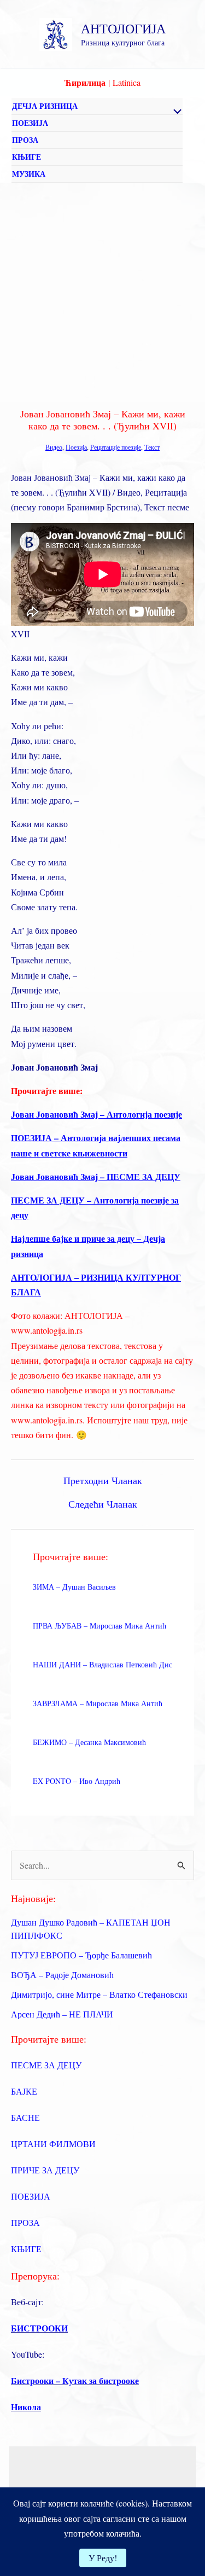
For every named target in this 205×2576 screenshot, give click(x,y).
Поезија (76, 447)
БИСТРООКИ (39, 2328)
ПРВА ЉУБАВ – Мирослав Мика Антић (99, 1626)
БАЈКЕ (24, 2091)
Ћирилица (85, 82)
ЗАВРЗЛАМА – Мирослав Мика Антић (98, 1703)
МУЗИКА (29, 174)
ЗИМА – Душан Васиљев (74, 1587)
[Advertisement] (102, 291)
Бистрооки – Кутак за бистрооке (75, 2380)
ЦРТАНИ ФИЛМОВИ (53, 2144)
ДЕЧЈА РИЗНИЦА (45, 106)
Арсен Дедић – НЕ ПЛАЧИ (62, 2014)
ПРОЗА (25, 140)
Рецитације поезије (116, 447)
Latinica (127, 82)
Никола (26, 2407)
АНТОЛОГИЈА (123, 28)
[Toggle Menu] (174, 112)
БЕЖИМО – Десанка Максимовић (89, 1742)
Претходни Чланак (103, 1480)
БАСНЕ (25, 2117)
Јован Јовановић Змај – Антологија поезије (96, 1114)
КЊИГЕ (27, 157)
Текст (152, 447)
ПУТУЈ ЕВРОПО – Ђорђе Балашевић (81, 1955)
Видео (54, 447)
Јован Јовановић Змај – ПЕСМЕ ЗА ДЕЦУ (96, 1176)
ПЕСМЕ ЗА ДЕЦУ (46, 2065)
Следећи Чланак (103, 1504)
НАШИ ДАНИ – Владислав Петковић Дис (102, 1664)
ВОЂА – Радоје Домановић (62, 1975)
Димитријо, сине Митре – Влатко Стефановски (99, 1994)
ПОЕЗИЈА (30, 123)
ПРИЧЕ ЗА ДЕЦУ (45, 2170)
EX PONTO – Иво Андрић (77, 1781)
